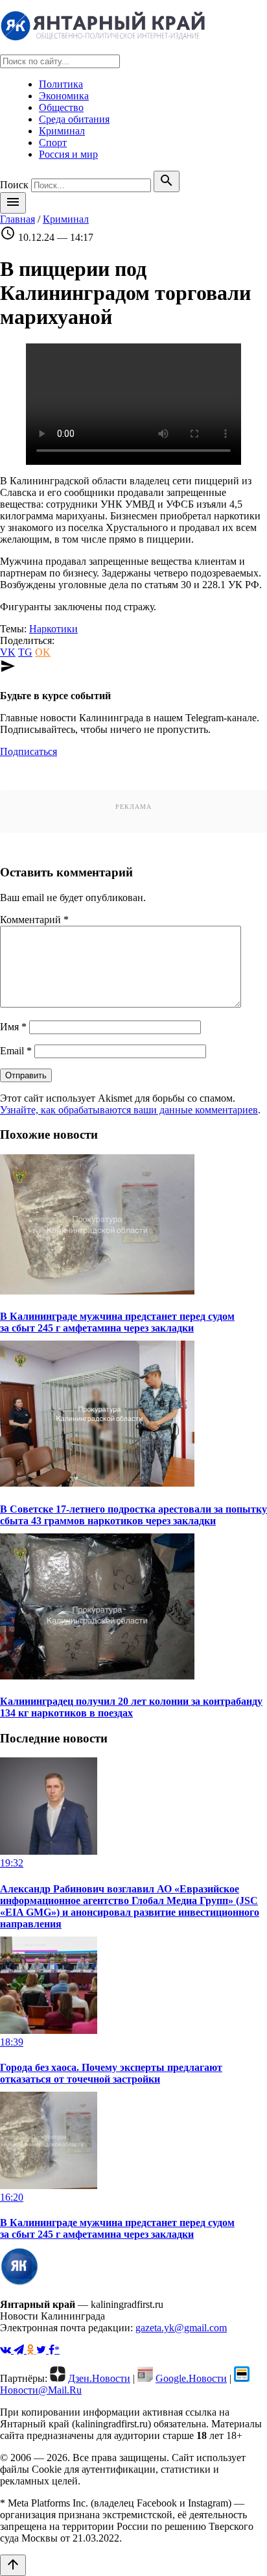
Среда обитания (74, 119)
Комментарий (34, 920)
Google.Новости (191, 2378)
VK (8, 652)
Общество (61, 107)
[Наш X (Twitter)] (42, 2350)
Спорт (53, 142)
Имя (13, 1027)
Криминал (62, 131)
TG (25, 652)
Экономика (64, 96)
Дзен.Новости (99, 2378)
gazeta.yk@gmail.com (181, 2328)
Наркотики (53, 629)
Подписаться (29, 751)
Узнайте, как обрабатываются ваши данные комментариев (129, 1110)
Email (16, 1051)
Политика (61, 84)
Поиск (14, 185)
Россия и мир (68, 154)
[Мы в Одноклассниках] (31, 2350)
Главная (17, 219)
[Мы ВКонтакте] (7, 2350)
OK (43, 652)
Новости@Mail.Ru (41, 2390)
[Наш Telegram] (20, 2350)
